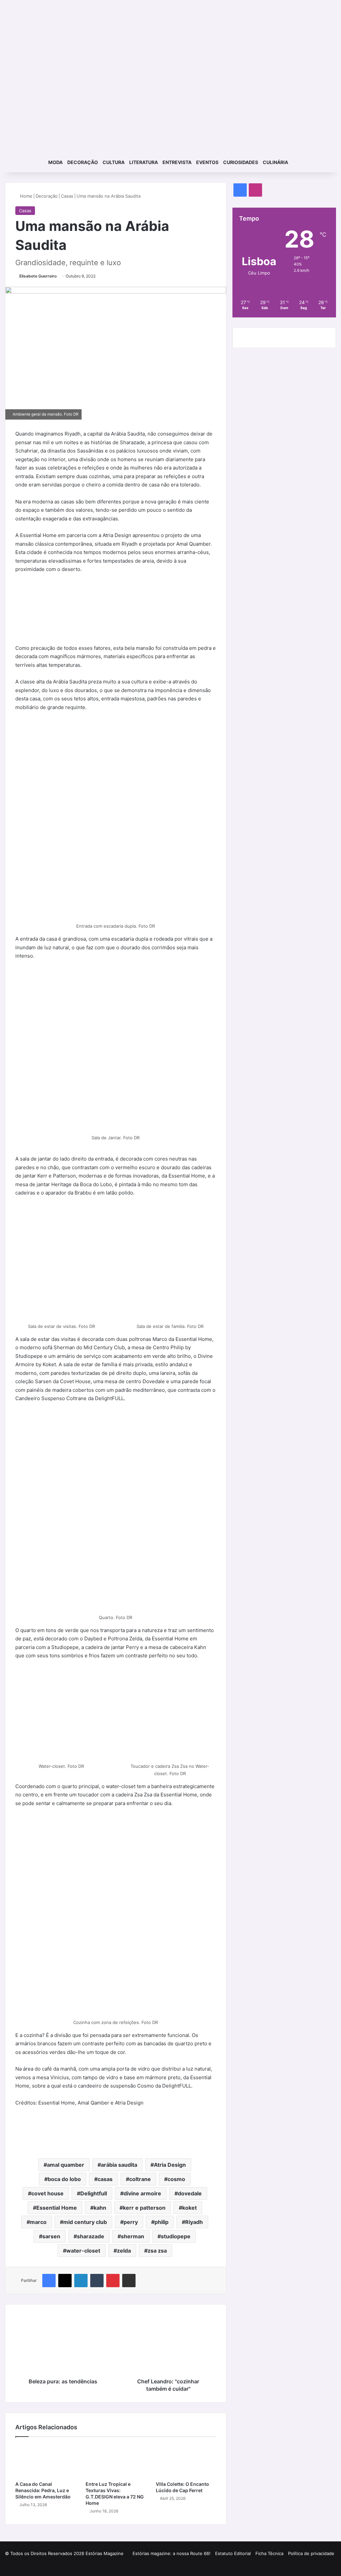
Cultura (114, 162)
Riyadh (194, 2222)
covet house (47, 2193)
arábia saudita (119, 2165)
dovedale (190, 2193)
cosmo (176, 2179)
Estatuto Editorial (233, 2553)
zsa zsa (157, 2251)
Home (25, 196)
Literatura (144, 162)
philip (162, 2222)
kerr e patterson (144, 2208)
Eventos (207, 162)
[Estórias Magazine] (171, 23)
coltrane (140, 2179)
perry (131, 2222)
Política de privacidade (311, 2553)
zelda (124, 2251)
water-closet (83, 2251)
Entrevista (177, 162)
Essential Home (57, 2208)
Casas (67, 196)
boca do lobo (64, 2179)
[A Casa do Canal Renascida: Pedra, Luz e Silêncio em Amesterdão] (45, 2461)
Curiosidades (241, 162)
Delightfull (94, 2193)
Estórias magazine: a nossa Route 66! (171, 2553)
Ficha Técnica (269, 2553)
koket (189, 2208)
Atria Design (170, 2165)
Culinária (275, 162)
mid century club (85, 2222)
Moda (55, 162)
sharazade (91, 2236)
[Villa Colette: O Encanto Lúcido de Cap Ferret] (186, 2461)
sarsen (51, 2236)
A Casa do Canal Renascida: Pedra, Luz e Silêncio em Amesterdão (43, 2490)
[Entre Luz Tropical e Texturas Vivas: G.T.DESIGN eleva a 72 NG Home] (116, 2461)
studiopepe (176, 2236)
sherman (133, 2236)
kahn (100, 2208)
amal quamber (66, 2165)
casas (105, 2179)
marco (38, 2222)
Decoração (83, 162)
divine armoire (142, 2193)
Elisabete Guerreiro (38, 276)
